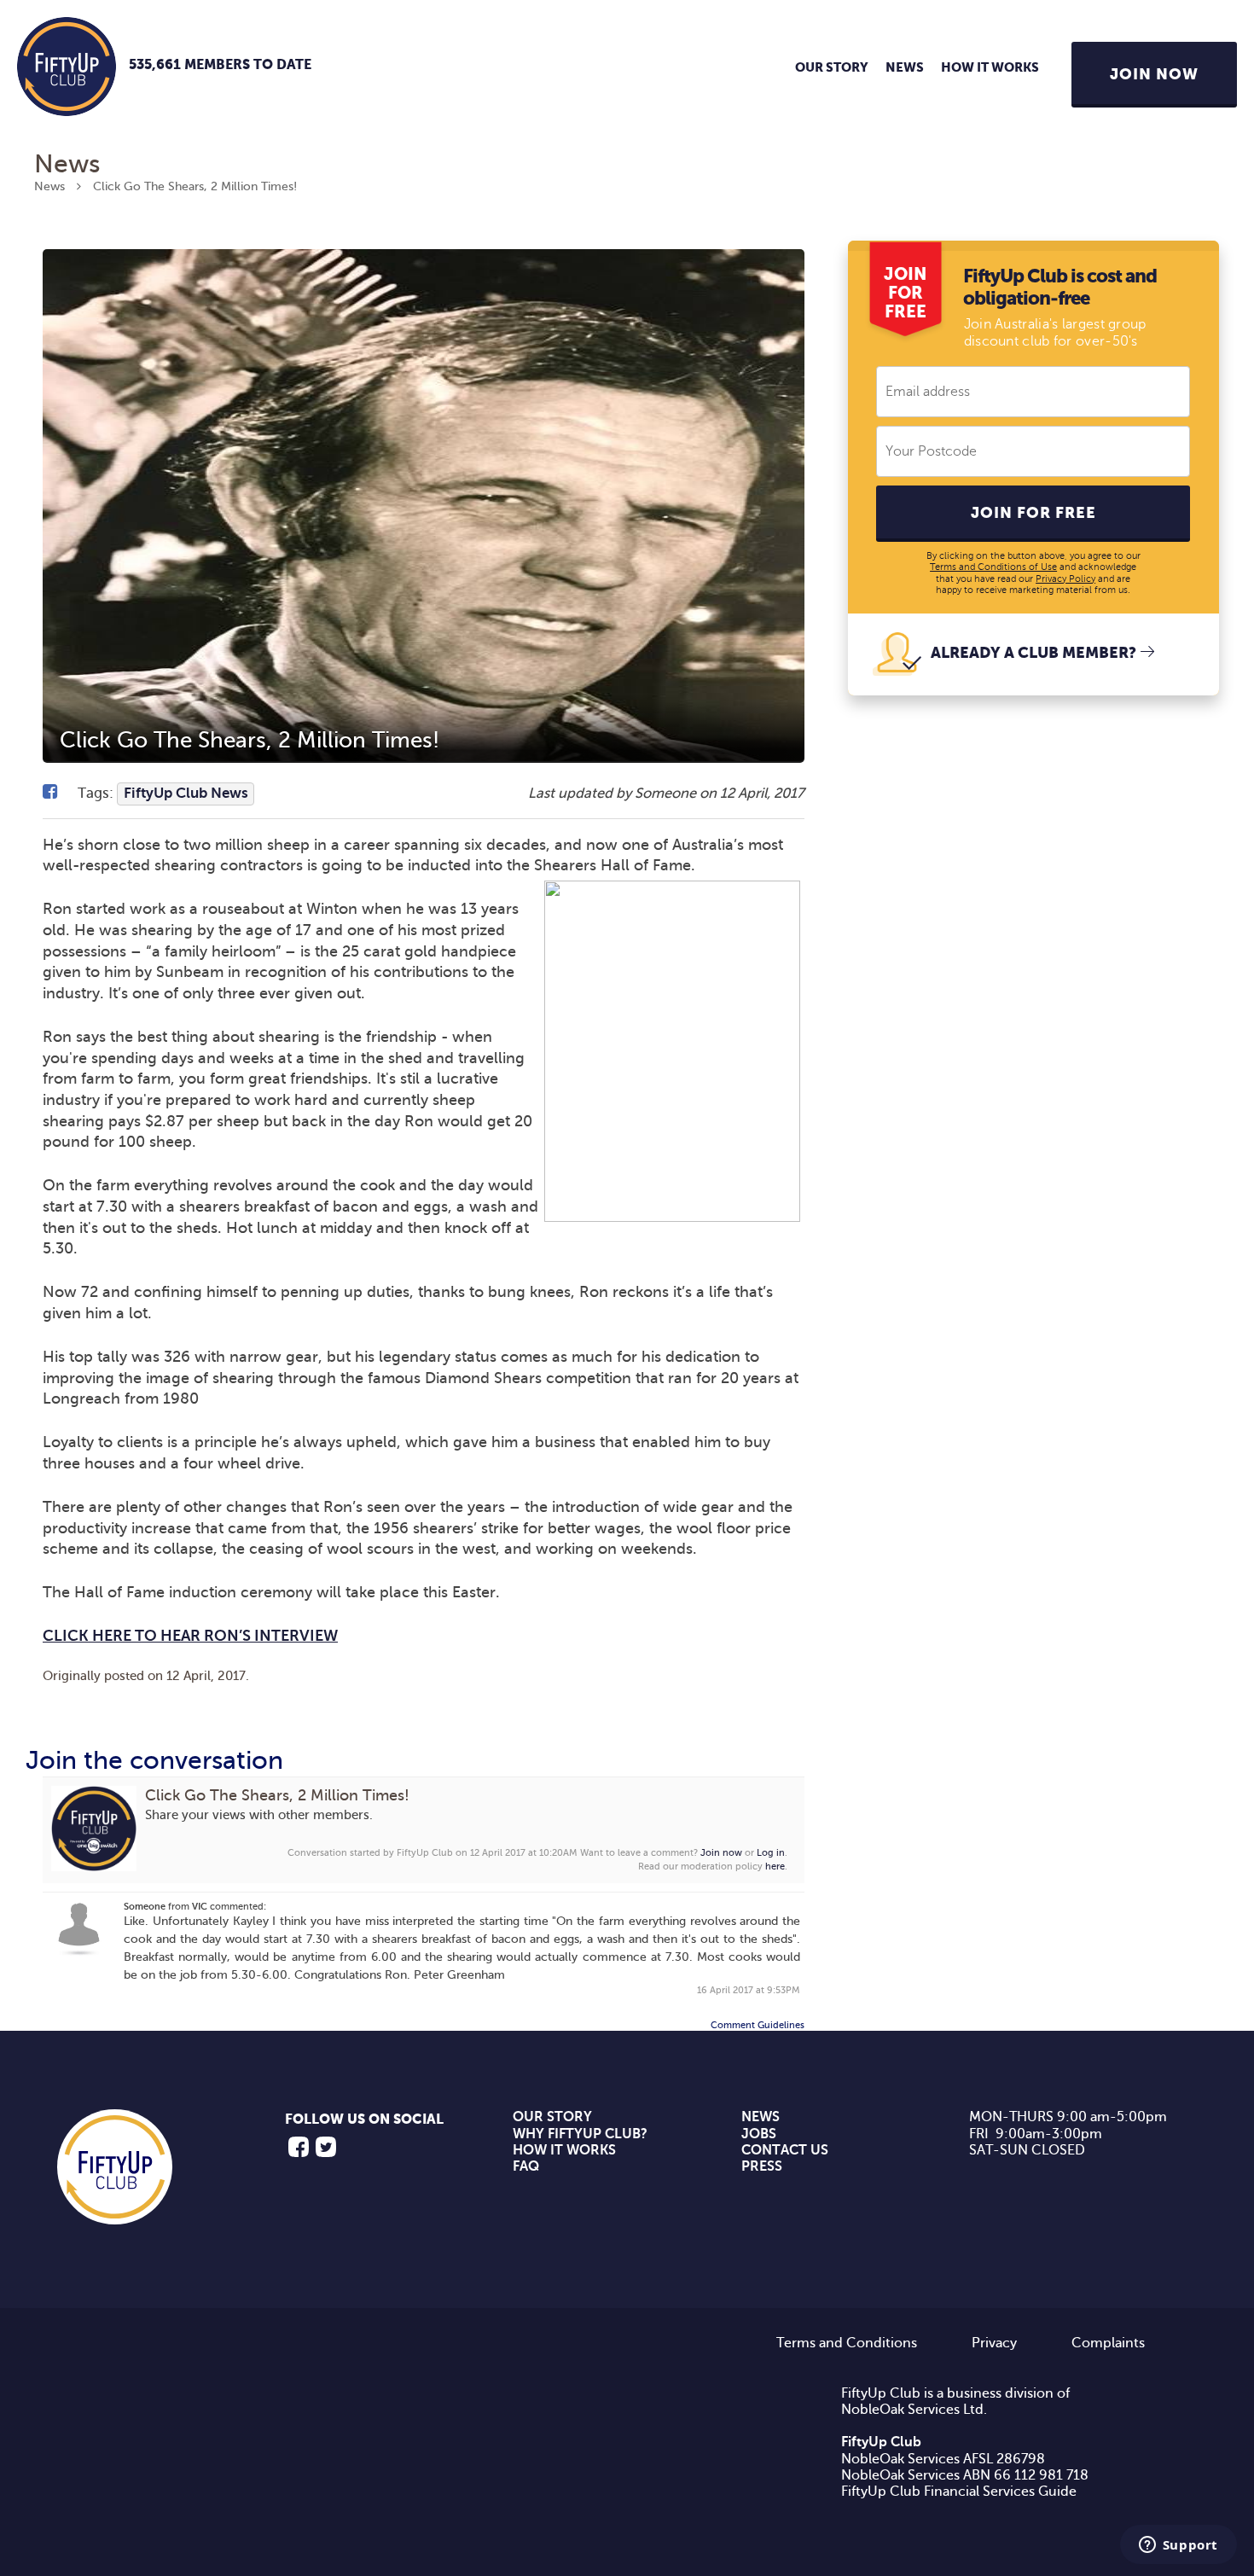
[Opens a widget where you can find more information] (1178, 2546)
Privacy (994, 2343)
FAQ (526, 2166)
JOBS (759, 2134)
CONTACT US (785, 2150)
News (905, 68)
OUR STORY (552, 2117)
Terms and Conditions (847, 2343)
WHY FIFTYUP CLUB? (580, 2134)
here (775, 1867)
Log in (771, 1853)
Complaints (1108, 2343)
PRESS (762, 2166)
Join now (721, 1853)
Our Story (832, 68)
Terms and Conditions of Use (993, 567)
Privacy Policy (1065, 579)
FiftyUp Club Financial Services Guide (959, 2492)
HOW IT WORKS (564, 2150)
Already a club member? (1033, 654)
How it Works (990, 68)
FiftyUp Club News (186, 793)
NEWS (761, 2117)
